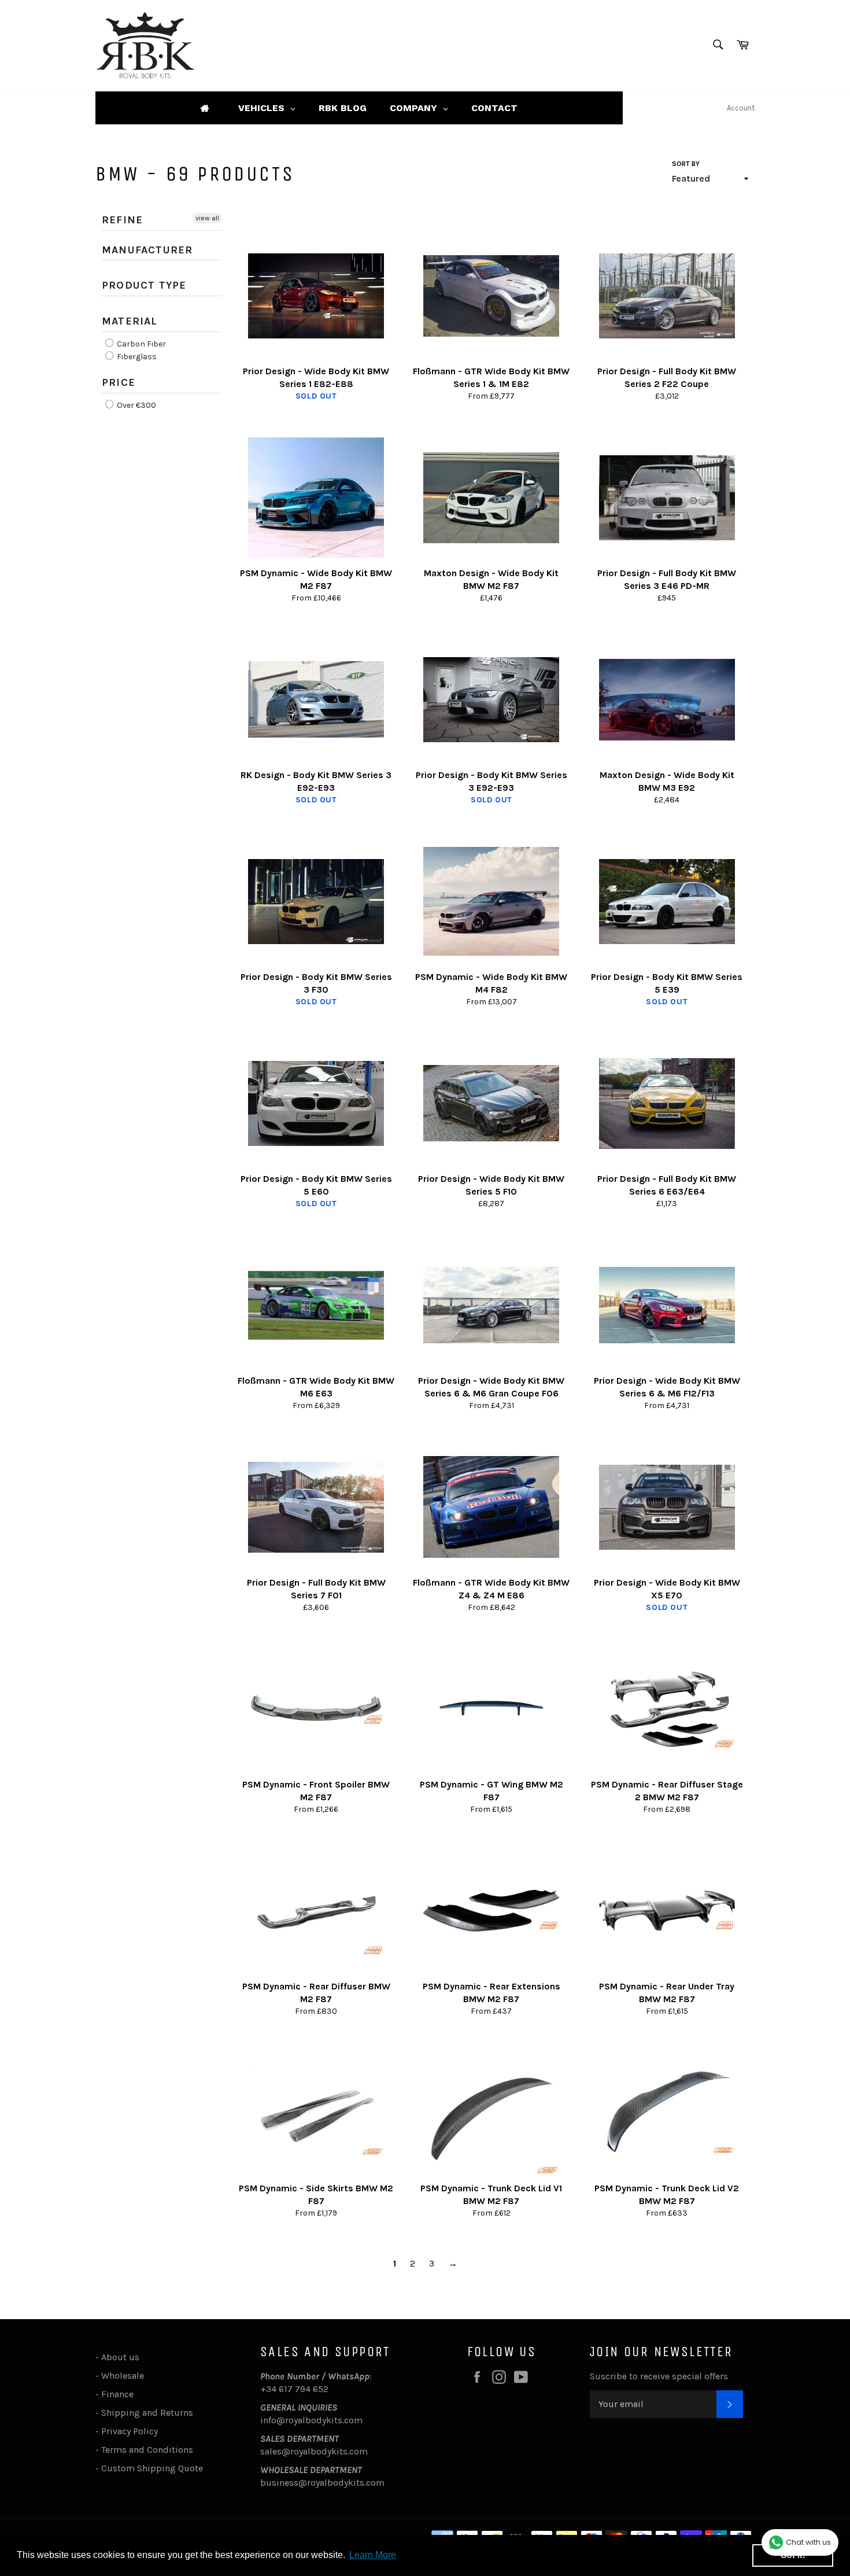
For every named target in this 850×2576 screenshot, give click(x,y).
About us (120, 2357)
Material (130, 321)
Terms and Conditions (147, 2450)
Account (741, 108)
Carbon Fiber (141, 344)
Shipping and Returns (147, 2413)
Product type (144, 285)
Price (119, 382)
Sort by (686, 164)
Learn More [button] (373, 2555)
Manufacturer (147, 250)
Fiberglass (136, 357)
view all (207, 218)
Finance (117, 2394)
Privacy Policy (130, 2431)
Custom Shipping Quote (152, 2468)
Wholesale (125, 2376)
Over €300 (136, 405)
